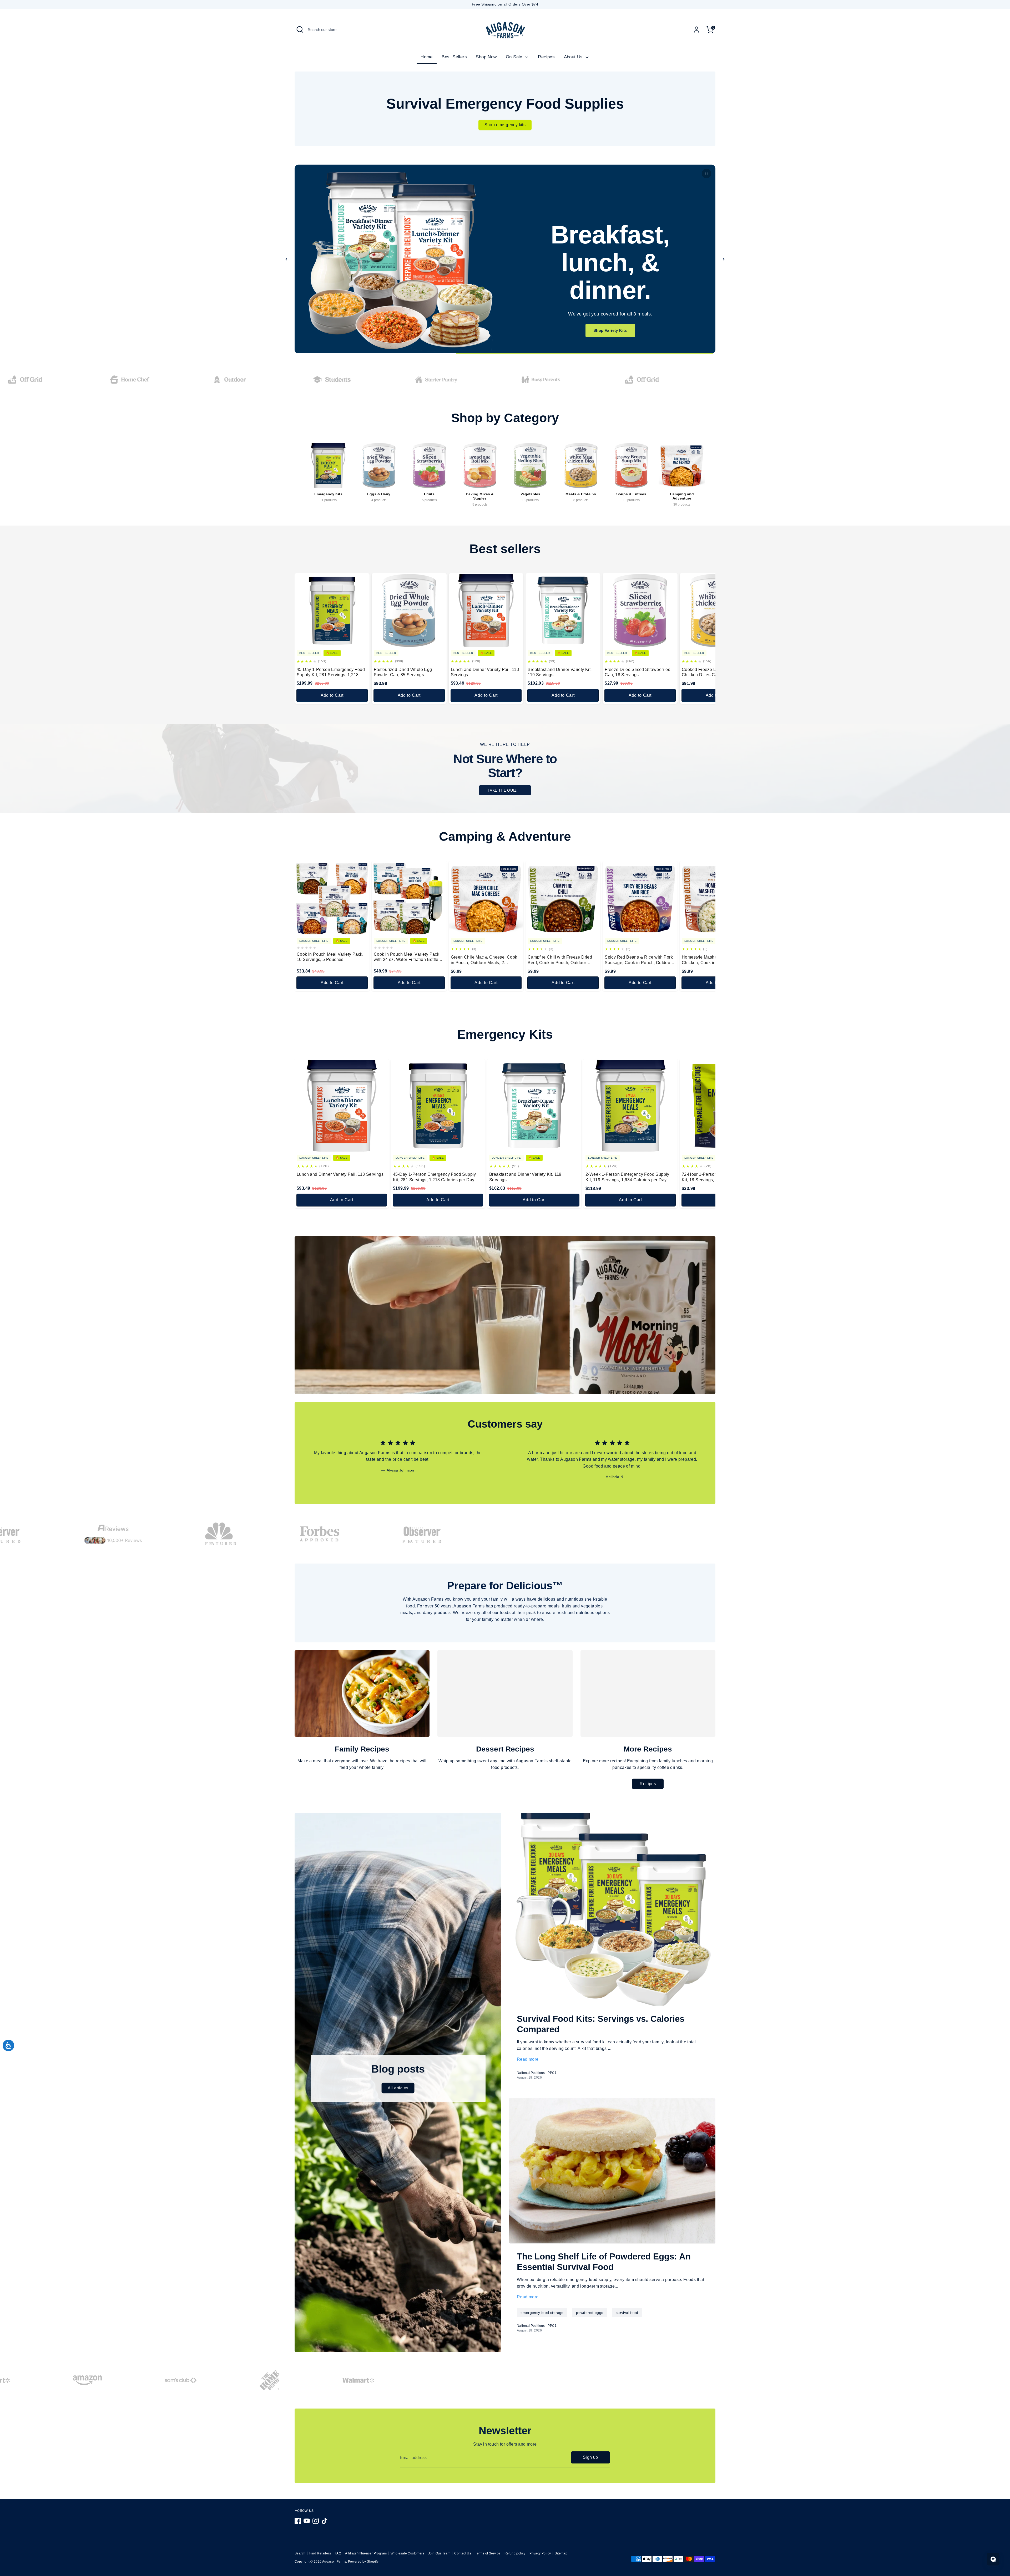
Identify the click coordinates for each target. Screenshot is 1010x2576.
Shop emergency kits (505, 125)
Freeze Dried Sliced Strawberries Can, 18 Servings (637, 672)
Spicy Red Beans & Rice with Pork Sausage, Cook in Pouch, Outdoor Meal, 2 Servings (639, 960)
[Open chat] (993, 2559)
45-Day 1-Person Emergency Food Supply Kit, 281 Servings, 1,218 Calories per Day (331, 673)
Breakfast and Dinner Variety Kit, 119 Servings (560, 672)
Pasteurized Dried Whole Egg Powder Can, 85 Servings (403, 672)
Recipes (546, 57)
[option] (394, 1460)
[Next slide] (724, 259)
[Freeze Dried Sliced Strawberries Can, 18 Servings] (640, 611)
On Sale (515, 57)
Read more (528, 2059)
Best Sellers (454, 57)
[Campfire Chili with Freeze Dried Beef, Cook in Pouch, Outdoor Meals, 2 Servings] (563, 898)
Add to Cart (332, 695)
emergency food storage (542, 2313)
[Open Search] (300, 29)
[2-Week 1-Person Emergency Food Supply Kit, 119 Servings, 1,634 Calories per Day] (630, 1106)
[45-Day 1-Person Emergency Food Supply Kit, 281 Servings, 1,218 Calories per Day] (332, 611)
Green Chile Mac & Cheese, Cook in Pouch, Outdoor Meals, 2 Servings (484, 960)
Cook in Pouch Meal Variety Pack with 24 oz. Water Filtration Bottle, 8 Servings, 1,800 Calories (408, 957)
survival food (627, 2313)
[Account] (696, 30)
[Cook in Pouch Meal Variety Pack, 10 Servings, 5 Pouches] (332, 898)
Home (427, 57)
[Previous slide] (286, 259)
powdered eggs (590, 2313)
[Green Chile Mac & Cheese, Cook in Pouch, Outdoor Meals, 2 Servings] (486, 898)
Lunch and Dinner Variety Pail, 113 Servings (485, 672)
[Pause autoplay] (706, 174)
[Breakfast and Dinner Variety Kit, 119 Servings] (563, 611)
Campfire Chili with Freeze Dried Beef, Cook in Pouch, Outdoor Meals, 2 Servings (560, 960)
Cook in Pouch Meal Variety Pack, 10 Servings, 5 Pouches (330, 957)
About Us (574, 57)
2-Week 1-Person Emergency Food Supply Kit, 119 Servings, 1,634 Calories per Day (627, 1177)
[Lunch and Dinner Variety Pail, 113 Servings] (486, 611)
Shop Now (486, 57)
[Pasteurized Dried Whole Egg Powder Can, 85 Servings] (409, 611)
